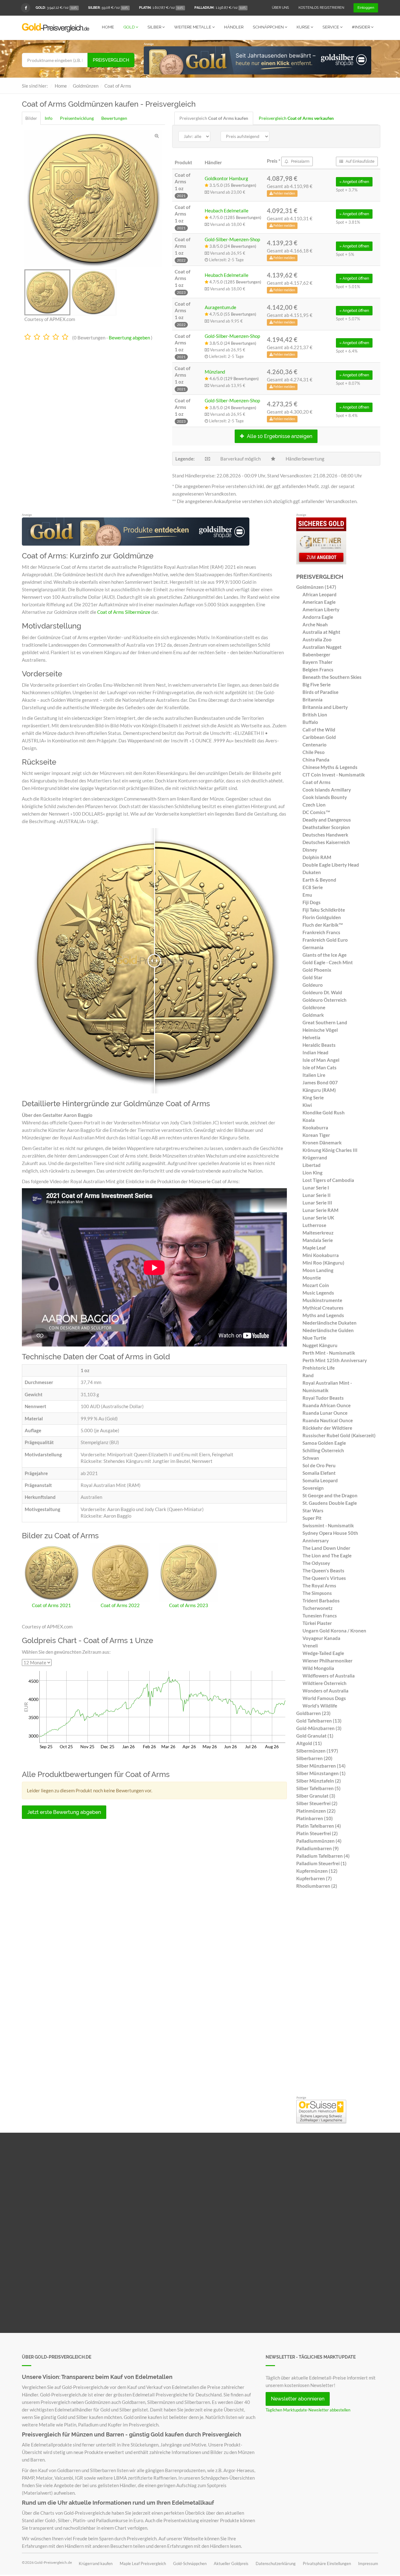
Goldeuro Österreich (325, 1000)
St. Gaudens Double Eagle (330, 1503)
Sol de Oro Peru (319, 1465)
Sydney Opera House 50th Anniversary (330, 1537)
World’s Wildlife (320, 1706)
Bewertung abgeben (129, 338)
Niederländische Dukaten (330, 1323)
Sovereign (313, 1488)
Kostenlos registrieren (321, 8)
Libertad (312, 1165)
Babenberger (316, 654)
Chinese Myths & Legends (330, 767)
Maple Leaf (314, 1248)
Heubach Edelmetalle (227, 211)
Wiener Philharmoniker (327, 1661)
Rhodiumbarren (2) (317, 1886)
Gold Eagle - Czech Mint (328, 962)
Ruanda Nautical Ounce (328, 1420)
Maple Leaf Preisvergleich (143, 2563)
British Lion (315, 715)
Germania (313, 947)
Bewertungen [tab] (114, 118)
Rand (308, 1375)
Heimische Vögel (320, 1030)
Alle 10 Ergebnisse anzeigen (279, 436)
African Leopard (320, 594)
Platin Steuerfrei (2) (317, 1833)
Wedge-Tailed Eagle (323, 1653)
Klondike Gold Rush (324, 1112)
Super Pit (312, 1518)
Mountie (312, 1278)
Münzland (215, 372)
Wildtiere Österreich (325, 1683)
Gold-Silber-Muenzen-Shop (232, 239)
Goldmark (313, 1015)
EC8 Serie (313, 887)
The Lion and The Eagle (327, 1555)
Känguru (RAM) (319, 1090)
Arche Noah (315, 624)
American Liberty (321, 609)
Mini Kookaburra (321, 1255)
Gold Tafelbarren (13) (319, 1721)
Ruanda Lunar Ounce (325, 1413)
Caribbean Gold (319, 737)
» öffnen (354, 182)
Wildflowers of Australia (329, 1676)
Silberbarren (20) (314, 1758)
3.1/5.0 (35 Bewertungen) (232, 185)
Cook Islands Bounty (325, 797)
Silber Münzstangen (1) (321, 1773)
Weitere (193, 27)
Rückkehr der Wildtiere (327, 1428)
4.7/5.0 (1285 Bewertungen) (235, 217)
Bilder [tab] (31, 118)
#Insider (361, 27)
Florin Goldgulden (322, 917)
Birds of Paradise (320, 692)
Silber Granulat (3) (316, 1796)
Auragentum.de (220, 307)
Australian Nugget (322, 647)
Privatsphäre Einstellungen (327, 2563)
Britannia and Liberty (325, 707)
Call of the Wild (319, 730)
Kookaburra (315, 1128)
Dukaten (312, 872)
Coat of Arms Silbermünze (124, 612)
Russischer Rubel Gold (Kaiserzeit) (339, 1435)
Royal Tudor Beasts (323, 1398)
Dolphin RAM (317, 857)
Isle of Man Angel (321, 1060)
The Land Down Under (326, 1548)
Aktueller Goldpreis (231, 2563)
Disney (310, 850)
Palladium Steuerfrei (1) (321, 1863)
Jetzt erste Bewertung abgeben (64, 1812)
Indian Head (315, 1052)
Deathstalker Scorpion (326, 827)
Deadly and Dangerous (327, 820)
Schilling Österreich (323, 1450)
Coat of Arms (317, 782)
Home (108, 27)
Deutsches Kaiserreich (326, 842)
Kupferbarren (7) (314, 1878)
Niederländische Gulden (328, 1330)
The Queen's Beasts (323, 1571)
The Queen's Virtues (324, 1578)
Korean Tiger (316, 1135)
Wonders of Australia (325, 1691)
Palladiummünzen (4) (319, 1841)
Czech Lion (314, 805)
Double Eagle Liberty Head (331, 865)
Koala (309, 1120)
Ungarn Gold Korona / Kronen (334, 1631)
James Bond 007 (320, 1082)
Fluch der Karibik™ (323, 925)
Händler (234, 27)
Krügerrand (315, 1158)
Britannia (312, 700)
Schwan (311, 1458)
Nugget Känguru (320, 1345)
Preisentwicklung (77, 118)
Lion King (312, 1173)
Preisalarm (300, 161)
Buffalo (310, 722)
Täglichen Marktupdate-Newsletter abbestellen (308, 2410)
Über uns (280, 8)
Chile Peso (314, 752)
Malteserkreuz (318, 1233)
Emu (307, 895)
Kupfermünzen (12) (317, 1871)
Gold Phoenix (317, 970)
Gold (130, 27)
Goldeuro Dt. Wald (322, 992)
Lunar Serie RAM (320, 1210)
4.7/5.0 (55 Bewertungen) (232, 314)
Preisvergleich (111, 60)
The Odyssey (316, 1563)
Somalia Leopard (320, 1480)
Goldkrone (314, 1007)
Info (49, 118)
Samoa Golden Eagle (324, 1443)
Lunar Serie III (317, 1203)
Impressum (368, 2563)
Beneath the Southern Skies (332, 677)
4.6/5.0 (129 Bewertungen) (234, 379)
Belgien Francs (318, 669)
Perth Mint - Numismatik (329, 1353)
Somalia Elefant (319, 1473)
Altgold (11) (309, 1743)
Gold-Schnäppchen (190, 2563)
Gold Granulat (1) (315, 1736)
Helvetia (311, 1037)
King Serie (313, 1097)
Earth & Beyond (319, 880)
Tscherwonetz (317, 1608)
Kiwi (307, 1105)
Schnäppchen (269, 27)
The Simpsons (317, 1593)
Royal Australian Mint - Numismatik (327, 1387)
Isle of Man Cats (320, 1067)
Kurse (304, 27)
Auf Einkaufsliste (360, 161)
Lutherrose (314, 1225)
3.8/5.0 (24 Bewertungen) (232, 246)
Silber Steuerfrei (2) (317, 1803)
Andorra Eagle (318, 617)
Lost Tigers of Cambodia (328, 1180)
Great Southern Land (325, 1022)
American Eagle (319, 602)
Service (331, 27)
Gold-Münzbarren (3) (319, 1728)
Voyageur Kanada (321, 1638)
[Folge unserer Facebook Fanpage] (26, 8)
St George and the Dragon (330, 1495)
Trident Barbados (321, 1601)
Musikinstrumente (322, 1300)
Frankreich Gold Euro (325, 940)
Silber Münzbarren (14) (321, 1766)
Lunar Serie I (316, 1188)
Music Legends (318, 1293)
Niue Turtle (314, 1338)
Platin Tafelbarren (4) (319, 1826)
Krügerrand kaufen (96, 2563)
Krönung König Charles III (330, 1150)
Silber (155, 27)
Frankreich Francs (321, 932)
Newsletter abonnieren (298, 2399)
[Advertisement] (337, 1994)
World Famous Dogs (324, 1698)
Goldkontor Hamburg (226, 178)
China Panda (316, 760)
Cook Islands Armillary (327, 790)
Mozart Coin (316, 1285)
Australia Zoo (317, 639)
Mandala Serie (318, 1240)
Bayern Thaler (317, 662)
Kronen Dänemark (322, 1143)
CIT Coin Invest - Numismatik (334, 775)
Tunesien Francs (320, 1616)
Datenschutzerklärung (276, 2563)
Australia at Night (321, 632)
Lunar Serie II (317, 1195)
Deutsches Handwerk (325, 835)
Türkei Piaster (317, 1623)
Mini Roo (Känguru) (323, 1263)
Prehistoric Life (319, 1368)
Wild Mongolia (318, 1668)
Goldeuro (313, 985)
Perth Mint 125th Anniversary (335, 1360)
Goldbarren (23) (313, 1713)
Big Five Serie (317, 685)
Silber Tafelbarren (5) (318, 1788)
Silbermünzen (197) (317, 1751)
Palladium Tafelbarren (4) (323, 1856)
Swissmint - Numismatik (328, 1525)
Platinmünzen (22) (316, 1811)
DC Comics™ (316, 812)
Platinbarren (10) (315, 1818)
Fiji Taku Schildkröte (324, 910)
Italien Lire (314, 1075)
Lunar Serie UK (318, 1218)
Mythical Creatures (323, 1308)
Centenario (315, 745)
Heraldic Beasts (319, 1045)
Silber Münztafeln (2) (319, 1781)
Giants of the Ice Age (325, 955)
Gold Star (312, 977)
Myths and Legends (323, 1315)
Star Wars (313, 1510)
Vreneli (310, 1646)
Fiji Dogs (312, 902)
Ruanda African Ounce (327, 1405)
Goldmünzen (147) (316, 587)
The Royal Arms (319, 1586)
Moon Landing (318, 1270)
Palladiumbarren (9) (317, 1848)
